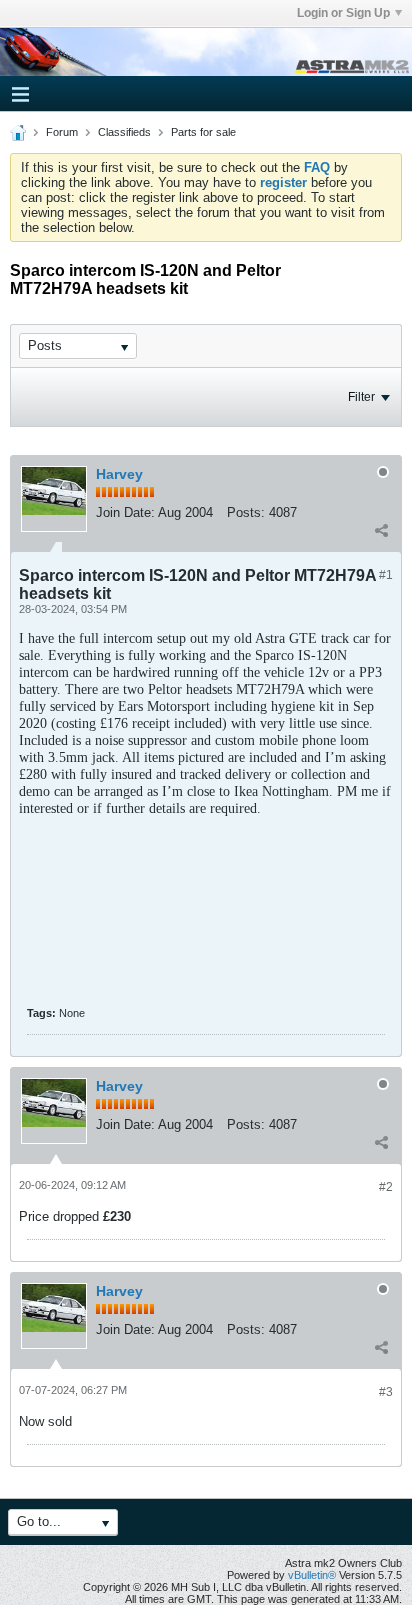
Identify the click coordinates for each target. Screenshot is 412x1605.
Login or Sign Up (343, 13)
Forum (62, 132)
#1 (386, 575)
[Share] (381, 530)
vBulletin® (312, 1575)
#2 (386, 1187)
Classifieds (124, 132)
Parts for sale (203, 132)
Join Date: (125, 512)
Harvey (119, 474)
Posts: (246, 512)
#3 (386, 1392)
